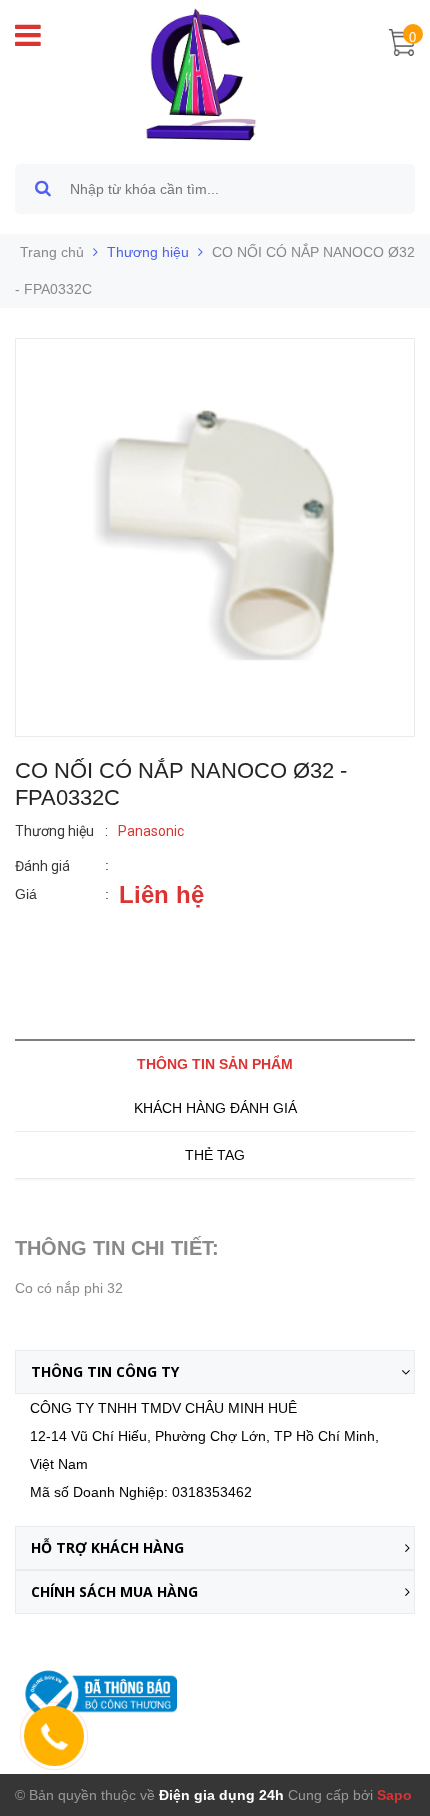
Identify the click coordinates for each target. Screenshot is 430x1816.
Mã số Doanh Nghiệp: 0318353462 (141, 1492)
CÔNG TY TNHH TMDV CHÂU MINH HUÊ (163, 1408)
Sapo (394, 1795)
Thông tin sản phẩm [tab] (215, 1064)
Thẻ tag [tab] (215, 1155)
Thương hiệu (148, 252)
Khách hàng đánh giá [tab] (215, 1108)
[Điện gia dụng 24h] (203, 74)
